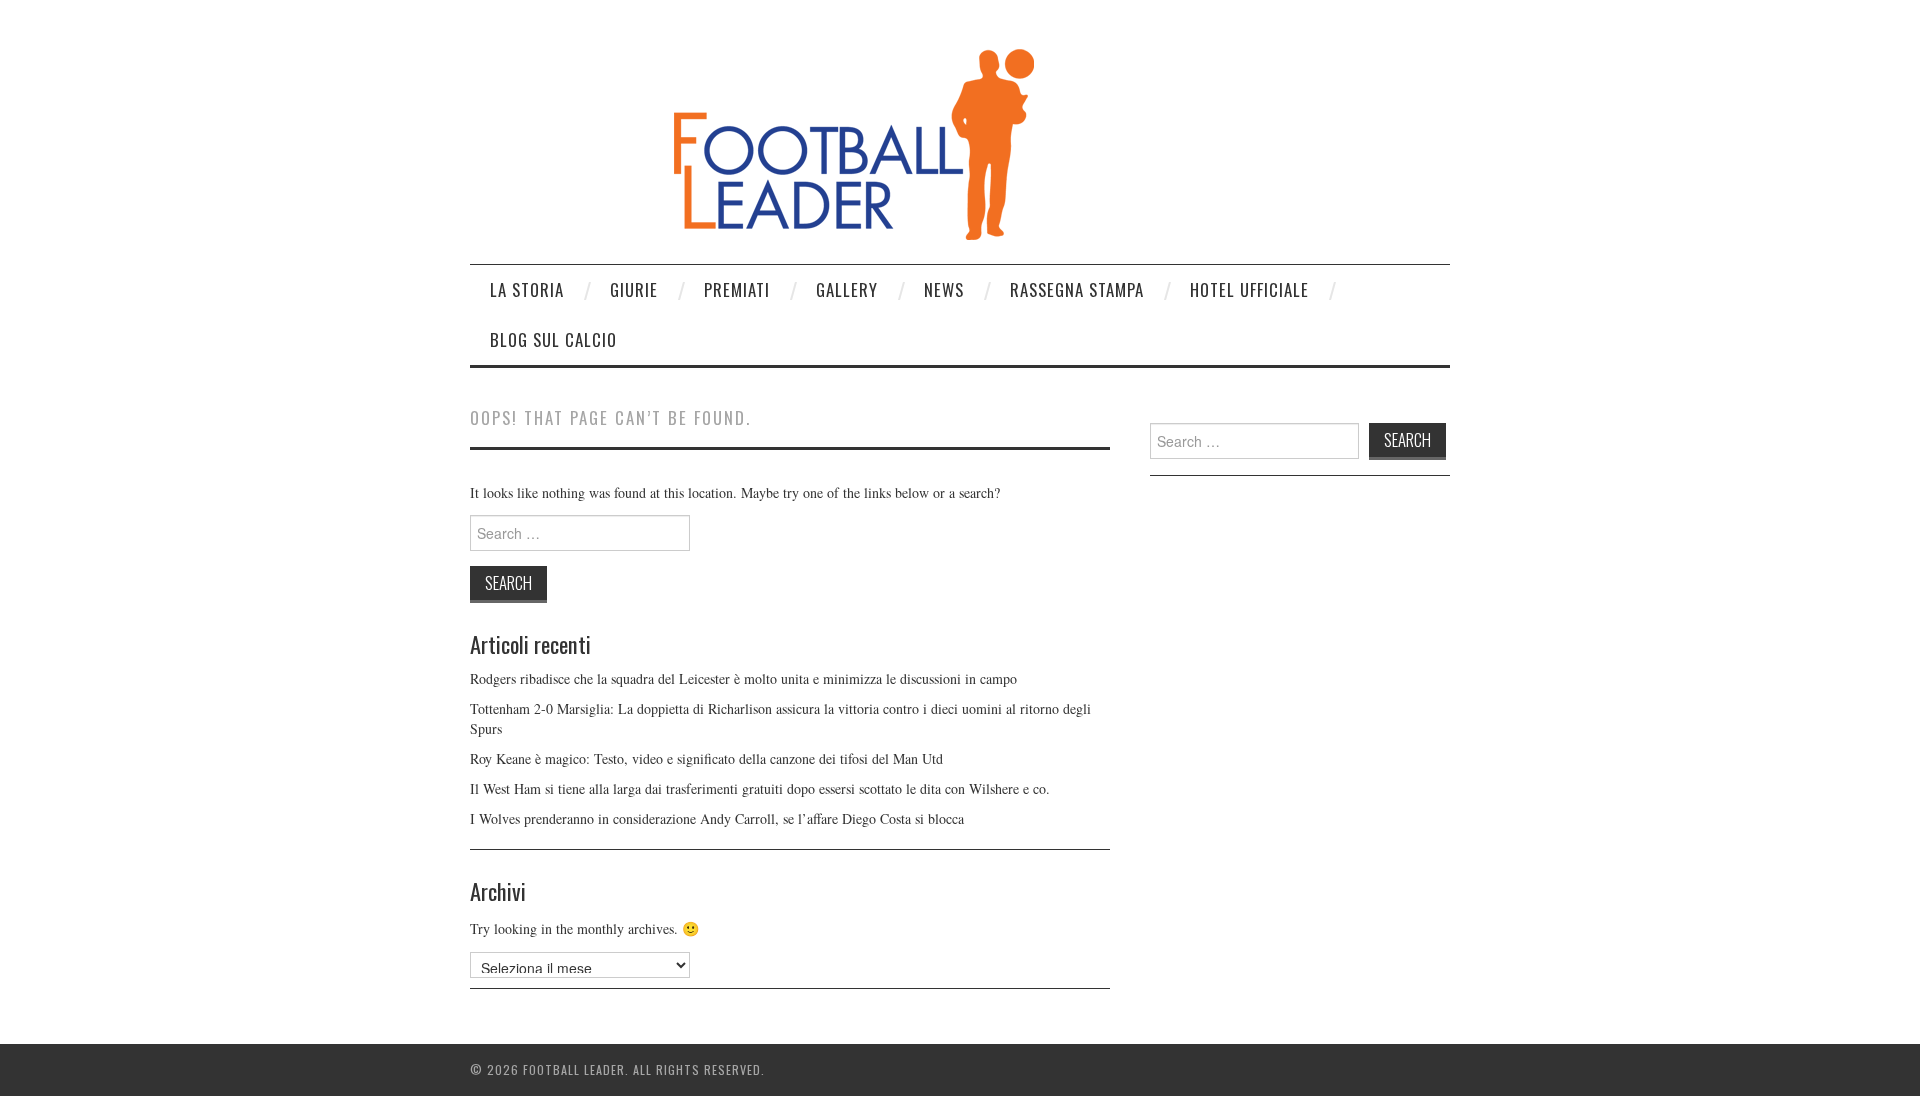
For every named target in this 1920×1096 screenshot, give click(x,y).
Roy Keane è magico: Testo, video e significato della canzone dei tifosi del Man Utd (706, 758)
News (944, 289)
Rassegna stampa (1077, 289)
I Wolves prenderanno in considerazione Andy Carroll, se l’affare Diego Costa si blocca (717, 818)
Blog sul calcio (553, 339)
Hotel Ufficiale (1249, 289)
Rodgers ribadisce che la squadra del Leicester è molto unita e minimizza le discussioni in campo (743, 678)
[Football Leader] (753, 139)
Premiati (737, 289)
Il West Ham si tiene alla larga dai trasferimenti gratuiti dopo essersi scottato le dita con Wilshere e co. (760, 788)
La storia (527, 289)
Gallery (847, 289)
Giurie (634, 289)
